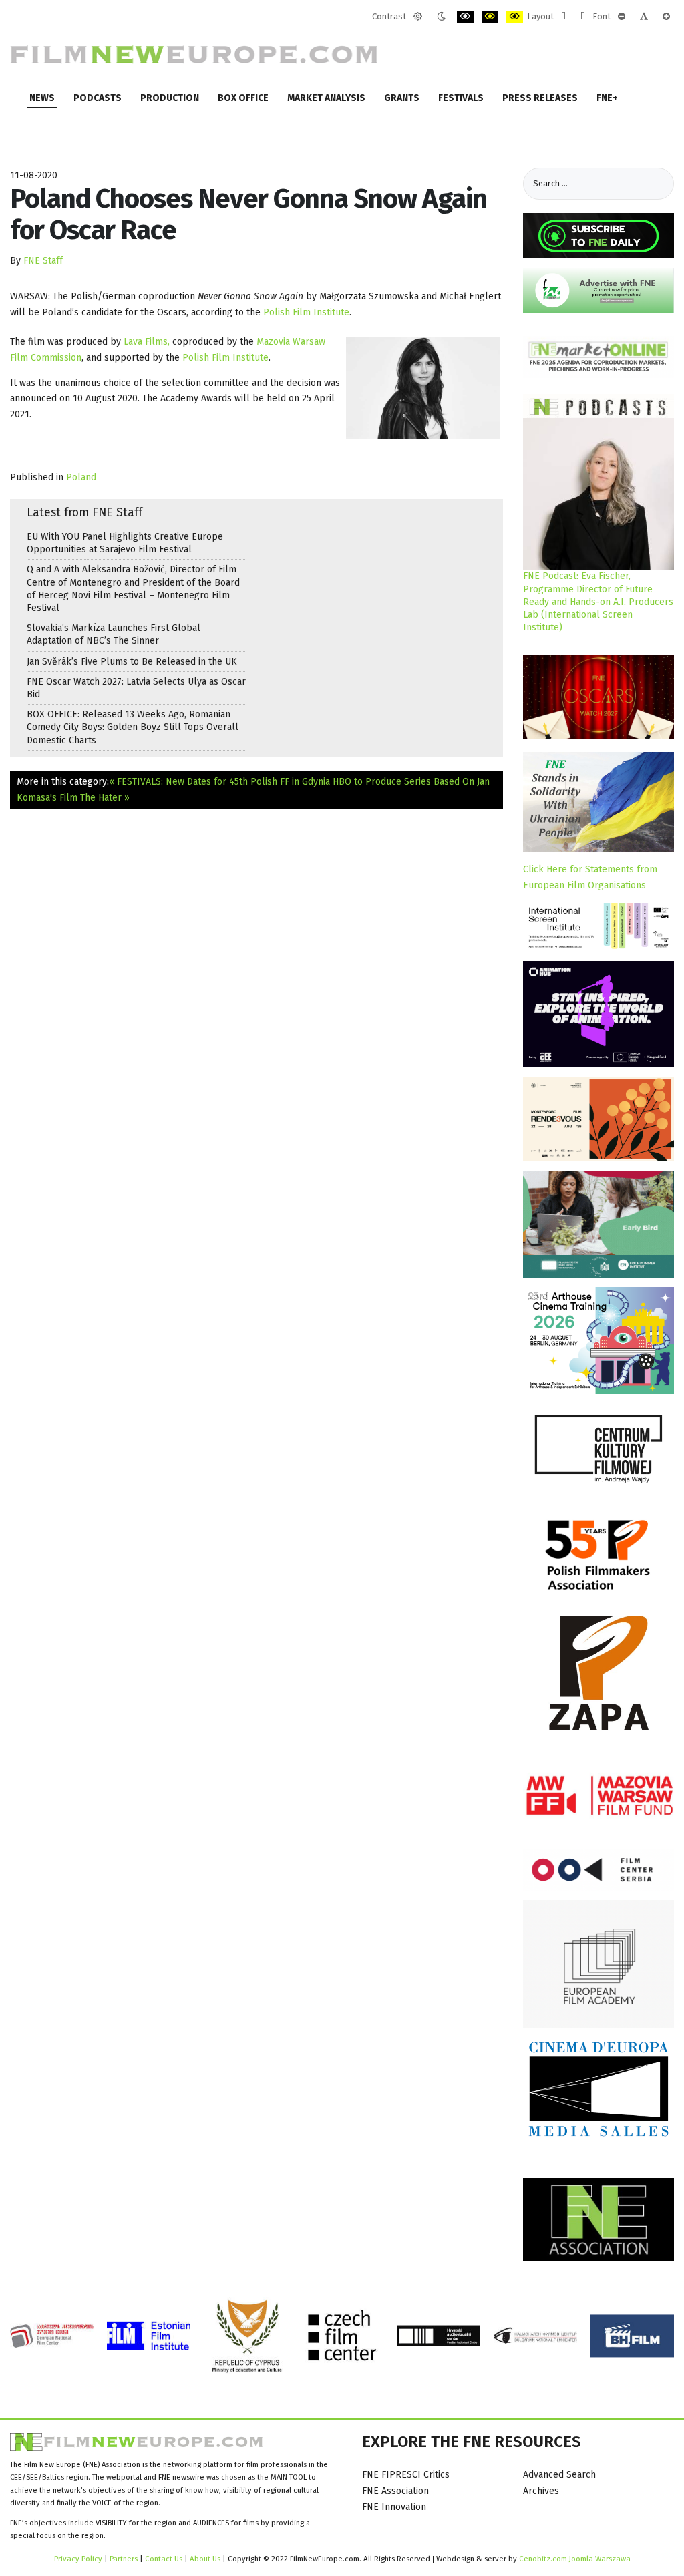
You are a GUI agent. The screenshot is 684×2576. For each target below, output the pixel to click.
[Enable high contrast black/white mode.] (465, 17)
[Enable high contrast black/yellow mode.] (490, 17)
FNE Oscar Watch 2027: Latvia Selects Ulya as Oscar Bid (136, 688)
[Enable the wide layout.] (583, 17)
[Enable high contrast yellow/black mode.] (515, 17)
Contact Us (165, 2559)
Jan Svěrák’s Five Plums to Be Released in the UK (132, 662)
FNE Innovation (394, 2507)
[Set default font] (644, 17)
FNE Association (395, 2491)
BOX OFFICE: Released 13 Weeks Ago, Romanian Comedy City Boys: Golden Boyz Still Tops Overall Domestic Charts (133, 727)
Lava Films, (147, 342)
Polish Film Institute (306, 312)
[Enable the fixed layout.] (563, 17)
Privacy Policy (78, 2559)
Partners (124, 2559)
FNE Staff (43, 261)
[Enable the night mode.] (441, 17)
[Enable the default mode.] (418, 17)
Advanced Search (559, 2475)
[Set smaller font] (622, 17)
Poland (81, 477)
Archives (541, 2491)
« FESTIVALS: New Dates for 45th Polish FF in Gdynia (219, 782)
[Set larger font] (666, 17)
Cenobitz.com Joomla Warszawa (575, 2559)
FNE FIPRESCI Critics (406, 2475)
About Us (205, 2559)
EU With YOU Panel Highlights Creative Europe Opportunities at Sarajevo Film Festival (125, 543)
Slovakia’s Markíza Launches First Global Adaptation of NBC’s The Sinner (114, 634)
